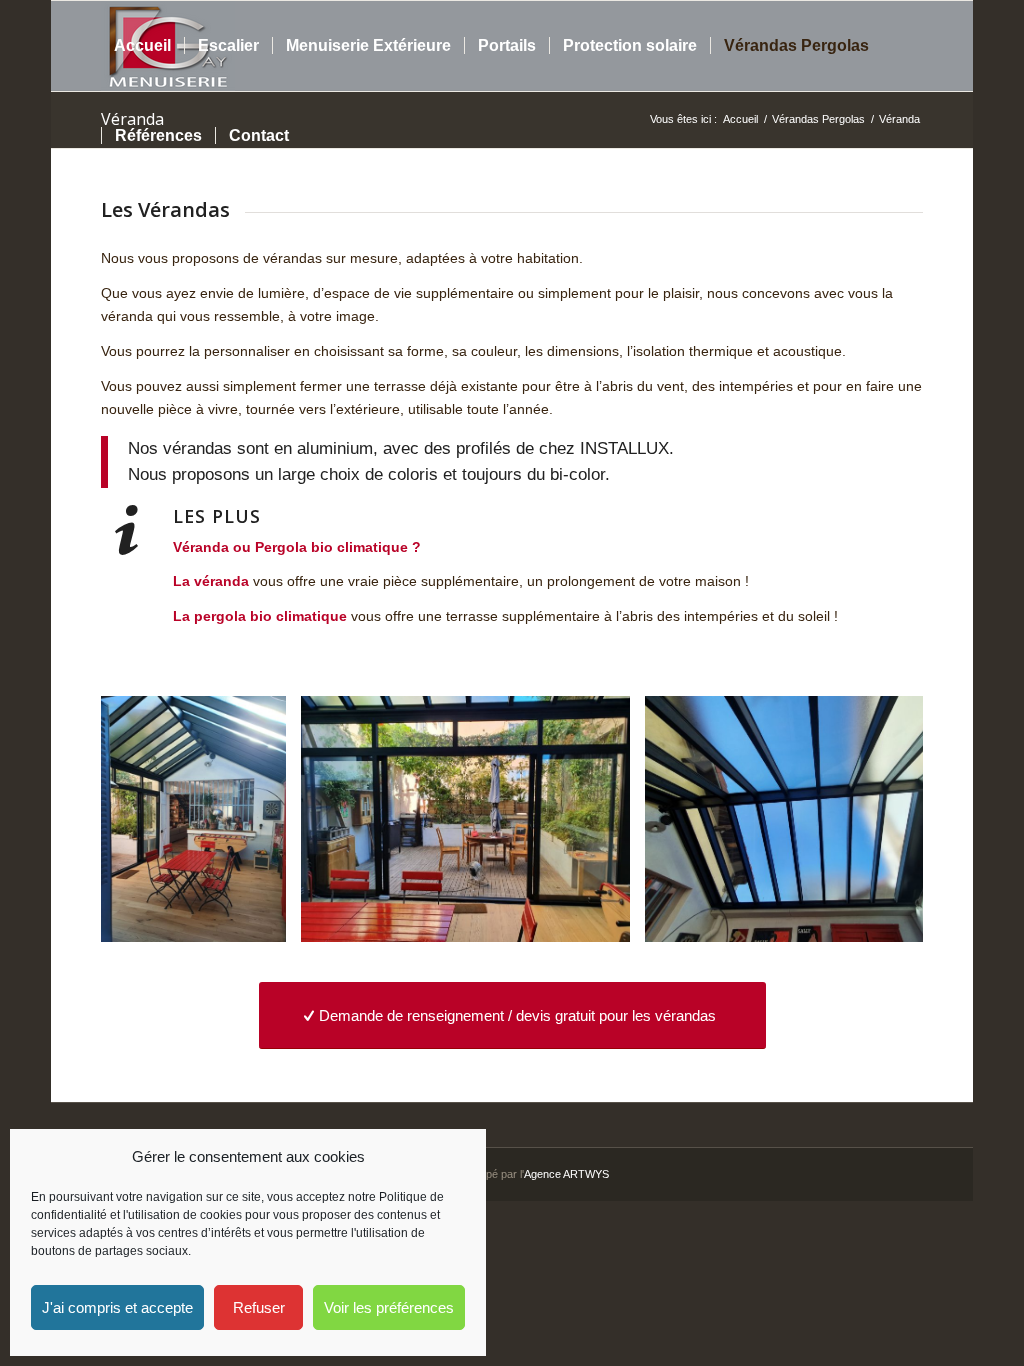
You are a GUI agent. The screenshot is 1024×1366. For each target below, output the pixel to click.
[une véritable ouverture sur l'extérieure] (608, 920)
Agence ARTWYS (566, 1174)
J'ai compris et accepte (117, 1307)
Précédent (146, 819)
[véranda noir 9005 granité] (264, 920)
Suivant (878, 819)
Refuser (259, 1307)
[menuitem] (142, 46)
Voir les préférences (389, 1307)
